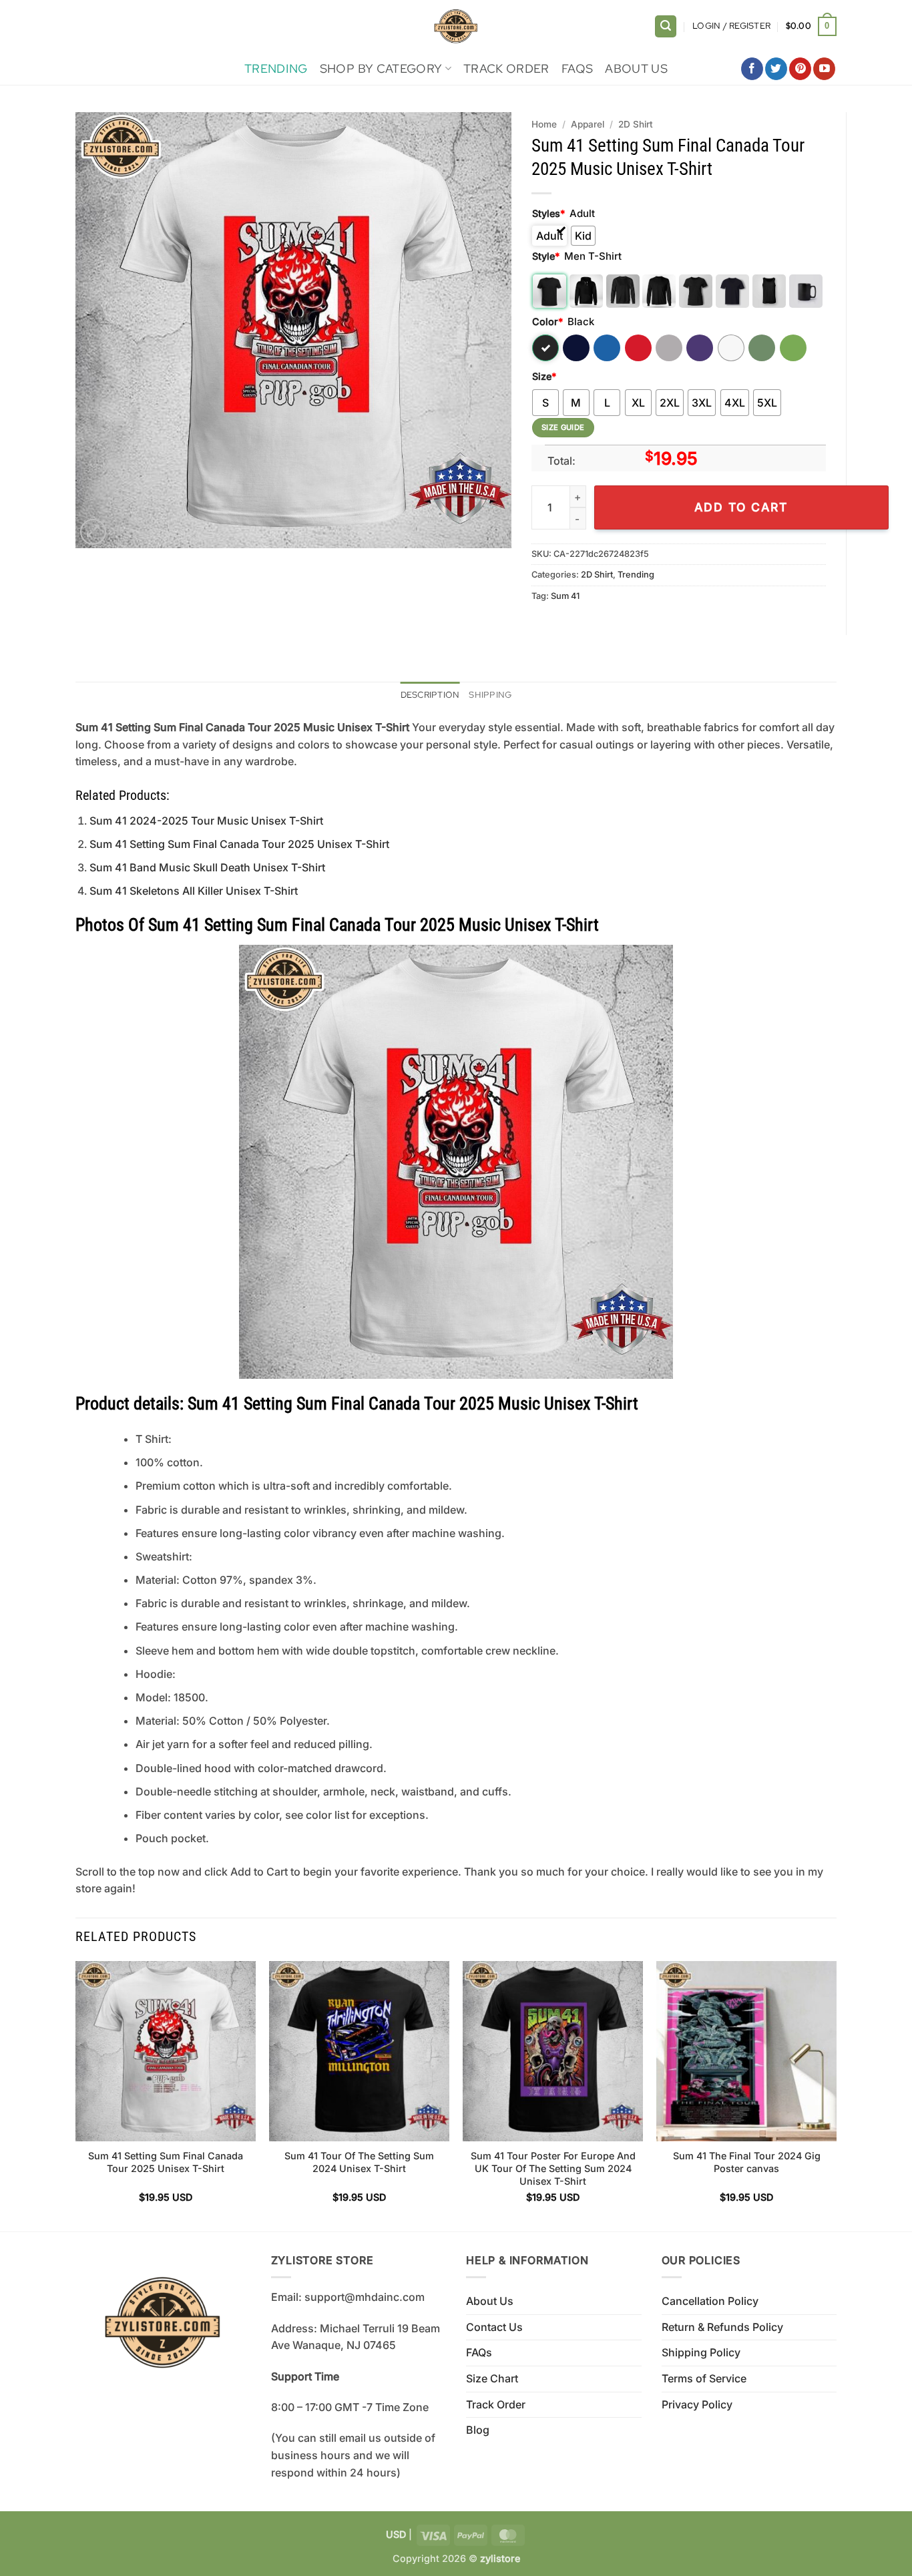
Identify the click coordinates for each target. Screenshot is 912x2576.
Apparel (588, 124)
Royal (607, 348)
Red (638, 348)
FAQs (577, 68)
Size (544, 376)
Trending (276, 68)
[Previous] (76, 2095)
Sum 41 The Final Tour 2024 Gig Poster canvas (747, 2162)
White (731, 348)
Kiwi (793, 348)
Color (547, 321)
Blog (478, 2430)
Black (545, 348)
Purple (700, 348)
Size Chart (492, 2378)
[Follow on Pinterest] (800, 69)
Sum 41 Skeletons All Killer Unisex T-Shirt (194, 891)
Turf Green (762, 348)
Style (546, 256)
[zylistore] (456, 26)
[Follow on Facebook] (752, 69)
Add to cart (741, 507)
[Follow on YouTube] (824, 69)
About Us (636, 68)
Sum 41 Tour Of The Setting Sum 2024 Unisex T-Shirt (359, 2162)
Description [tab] (430, 695)
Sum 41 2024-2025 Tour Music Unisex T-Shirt (206, 821)
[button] (666, 26)
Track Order (506, 68)
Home (544, 124)
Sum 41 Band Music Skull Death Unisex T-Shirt (207, 867)
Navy (576, 348)
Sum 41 (565, 596)
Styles (548, 213)
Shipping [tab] (490, 695)
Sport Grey (669, 348)
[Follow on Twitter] (776, 69)
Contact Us (494, 2327)
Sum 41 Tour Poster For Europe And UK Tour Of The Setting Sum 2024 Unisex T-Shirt (553, 2168)
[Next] (836, 2095)
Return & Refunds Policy (722, 2327)
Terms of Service (704, 2378)
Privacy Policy (697, 2404)
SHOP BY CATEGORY (381, 68)
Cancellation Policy (710, 2301)
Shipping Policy (701, 2352)
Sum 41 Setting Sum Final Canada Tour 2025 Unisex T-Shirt (239, 844)
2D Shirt (636, 124)
